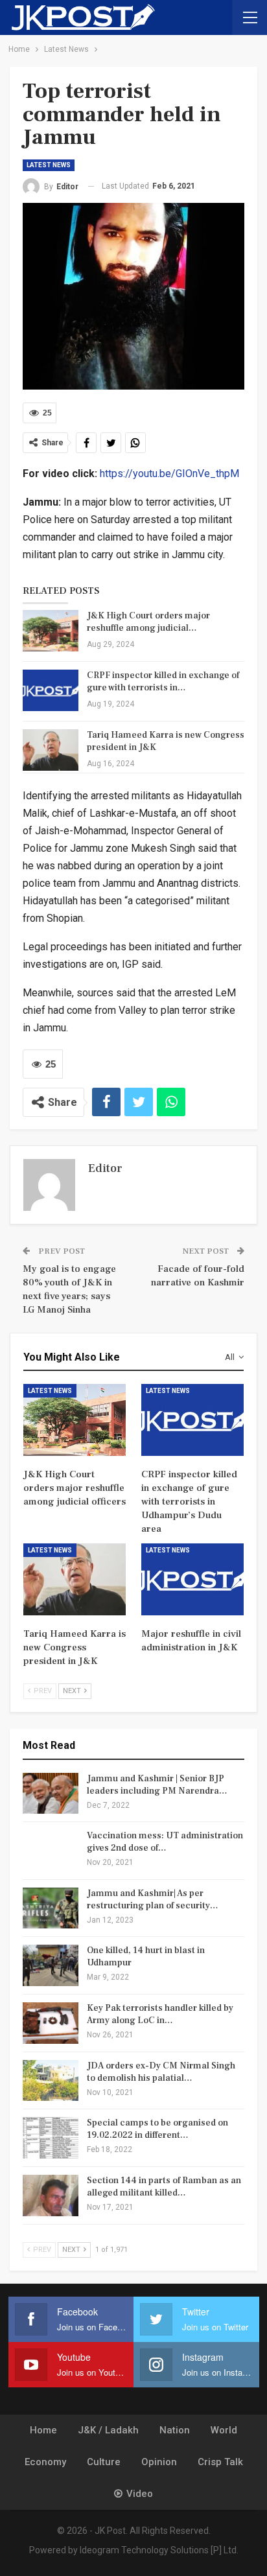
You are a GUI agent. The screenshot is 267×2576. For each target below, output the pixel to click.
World (224, 2430)
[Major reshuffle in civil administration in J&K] (192, 1579)
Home (43, 2430)
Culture (104, 2462)
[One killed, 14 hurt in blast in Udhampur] (51, 1965)
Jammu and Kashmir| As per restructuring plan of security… (153, 1900)
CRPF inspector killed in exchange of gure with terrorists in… (163, 682)
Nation (175, 2430)
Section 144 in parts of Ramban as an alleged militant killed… (164, 2187)
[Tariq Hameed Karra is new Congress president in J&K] (51, 750)
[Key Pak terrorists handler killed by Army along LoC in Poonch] (51, 2023)
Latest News (49, 165)
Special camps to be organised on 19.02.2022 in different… (157, 2129)
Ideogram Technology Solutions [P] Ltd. (159, 2550)
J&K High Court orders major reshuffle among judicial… (148, 622)
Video (140, 2494)
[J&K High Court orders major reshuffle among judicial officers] (51, 631)
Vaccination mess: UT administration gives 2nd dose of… (165, 1842)
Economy (45, 2462)
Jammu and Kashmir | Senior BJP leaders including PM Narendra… (157, 1785)
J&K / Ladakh (108, 2430)
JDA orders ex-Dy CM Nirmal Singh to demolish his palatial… (161, 2072)
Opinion (159, 2462)
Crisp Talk (220, 2462)
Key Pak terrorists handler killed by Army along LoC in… (160, 2014)
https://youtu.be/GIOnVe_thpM (169, 474)
